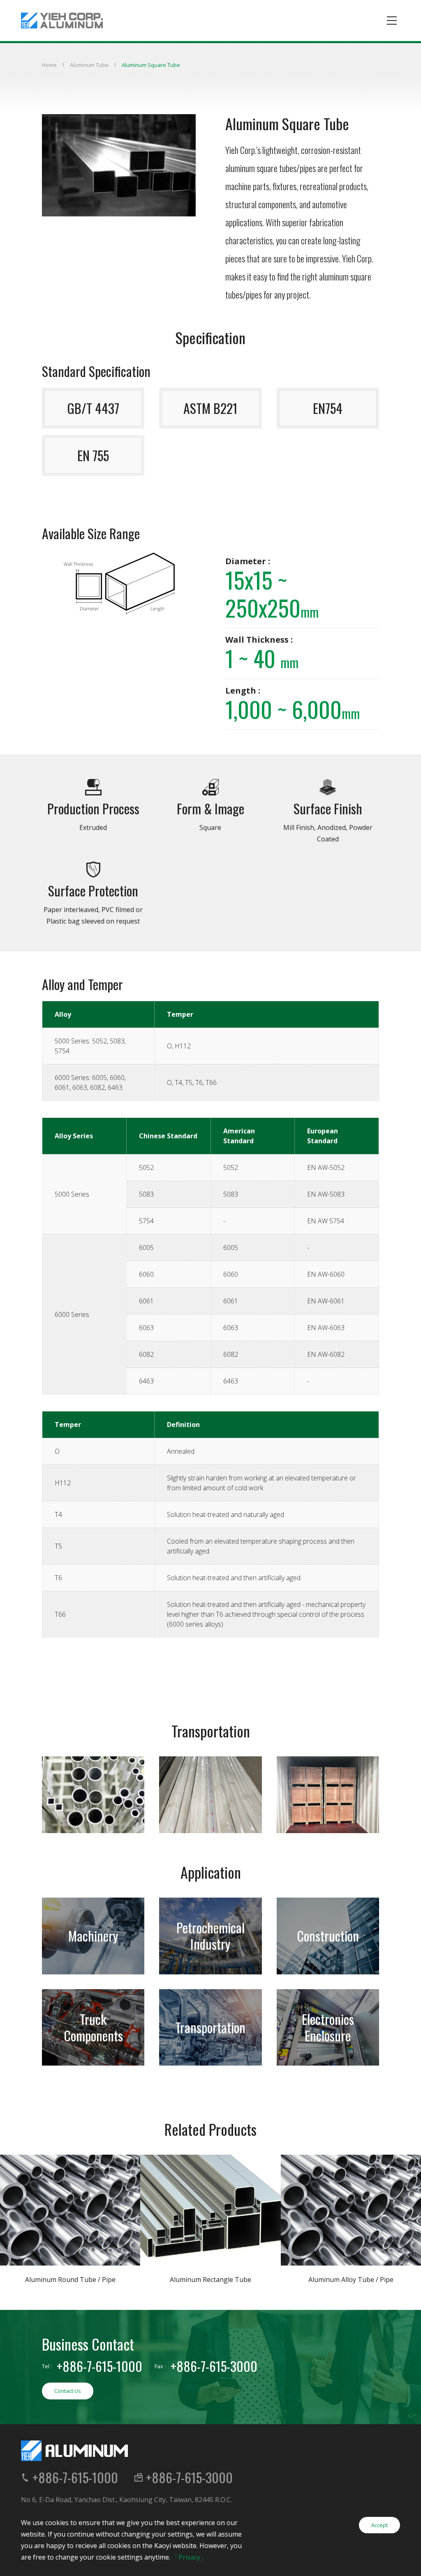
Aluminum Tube (89, 65)
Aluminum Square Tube (151, 65)
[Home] (62, 21)
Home (49, 65)
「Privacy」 (189, 2557)
